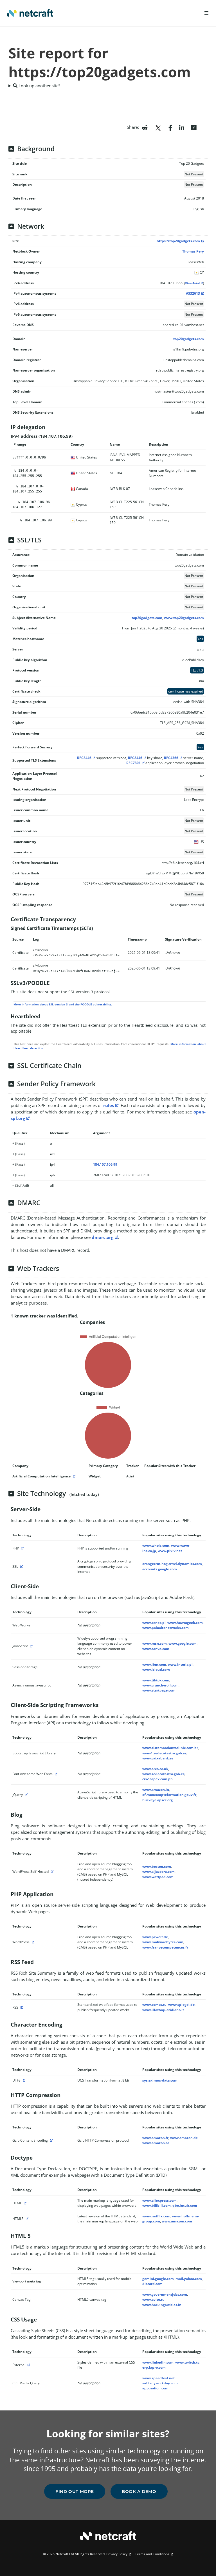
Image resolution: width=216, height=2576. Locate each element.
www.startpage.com (159, 1690)
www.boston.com (157, 1866)
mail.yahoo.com (189, 2279)
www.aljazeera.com (158, 1872)
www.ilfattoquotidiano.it (163, 2010)
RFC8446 (84, 758)
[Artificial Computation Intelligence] (73, 1476)
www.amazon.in (156, 1790)
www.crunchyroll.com (160, 1685)
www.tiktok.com (156, 1680)
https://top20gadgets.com (178, 241)
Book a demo (139, 2491)
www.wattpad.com (158, 1877)
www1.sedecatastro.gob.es (164, 1753)
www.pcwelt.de (155, 1937)
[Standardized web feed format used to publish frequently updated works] (21, 2007)
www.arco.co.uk (155, 1769)
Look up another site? (39, 86)
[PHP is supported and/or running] (22, 1548)
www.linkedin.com (158, 2362)
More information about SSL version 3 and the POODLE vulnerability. (63, 1004)
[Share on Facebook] (170, 127)
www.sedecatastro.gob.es (163, 1774)
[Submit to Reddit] (145, 127)
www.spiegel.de (181, 2005)
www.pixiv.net (170, 1551)
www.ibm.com (154, 1664)
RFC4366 (171, 758)
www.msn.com (155, 1643)
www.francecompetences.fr (165, 1947)
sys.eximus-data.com (160, 2080)
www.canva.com (156, 1649)
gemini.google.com (158, 2279)
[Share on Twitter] (158, 127)
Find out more (75, 2491)
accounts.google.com (160, 1569)
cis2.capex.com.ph (157, 1779)
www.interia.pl (180, 1664)
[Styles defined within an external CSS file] (28, 2365)
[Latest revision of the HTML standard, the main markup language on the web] (26, 2219)
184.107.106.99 (105, 1164)
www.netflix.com (156, 2216)
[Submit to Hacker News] (194, 127)
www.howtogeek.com (185, 1623)
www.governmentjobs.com (165, 2294)
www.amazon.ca (156, 2143)
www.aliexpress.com (159, 2200)
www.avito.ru (153, 2299)
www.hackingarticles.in (162, 2305)
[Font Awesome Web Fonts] (55, 1774)
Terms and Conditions (152, 2554)
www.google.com (183, 1643)
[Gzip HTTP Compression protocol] (51, 2140)
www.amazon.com (177, 2221)
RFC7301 (133, 763)
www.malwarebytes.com (163, 1942)
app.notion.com (155, 2388)
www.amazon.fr (155, 2138)
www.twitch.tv (187, 2362)
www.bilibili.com (157, 2205)
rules (109, 1105)
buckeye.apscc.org (157, 1800)
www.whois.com (156, 1545)
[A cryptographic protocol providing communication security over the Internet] (21, 1567)
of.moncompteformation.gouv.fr (169, 1795)
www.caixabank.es (158, 1758)
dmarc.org (103, 1237)
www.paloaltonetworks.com (166, 1628)
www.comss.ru (154, 2005)
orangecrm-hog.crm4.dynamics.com (172, 1564)
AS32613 (193, 293)
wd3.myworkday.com (160, 2383)
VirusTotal (192, 283)
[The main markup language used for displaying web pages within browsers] (24, 2203)
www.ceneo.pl (154, 1623)
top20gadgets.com (189, 339)
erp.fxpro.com (154, 2367)
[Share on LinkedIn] (182, 127)
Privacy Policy (117, 2554)
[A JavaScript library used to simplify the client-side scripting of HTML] (26, 1795)
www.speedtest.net (158, 2378)
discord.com (152, 2284)
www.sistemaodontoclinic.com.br (170, 1748)
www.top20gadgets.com (184, 618)
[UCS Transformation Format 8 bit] (23, 2080)
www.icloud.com (156, 1669)
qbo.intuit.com (185, 2205)
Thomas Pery (193, 251)
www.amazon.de (184, 2138)
